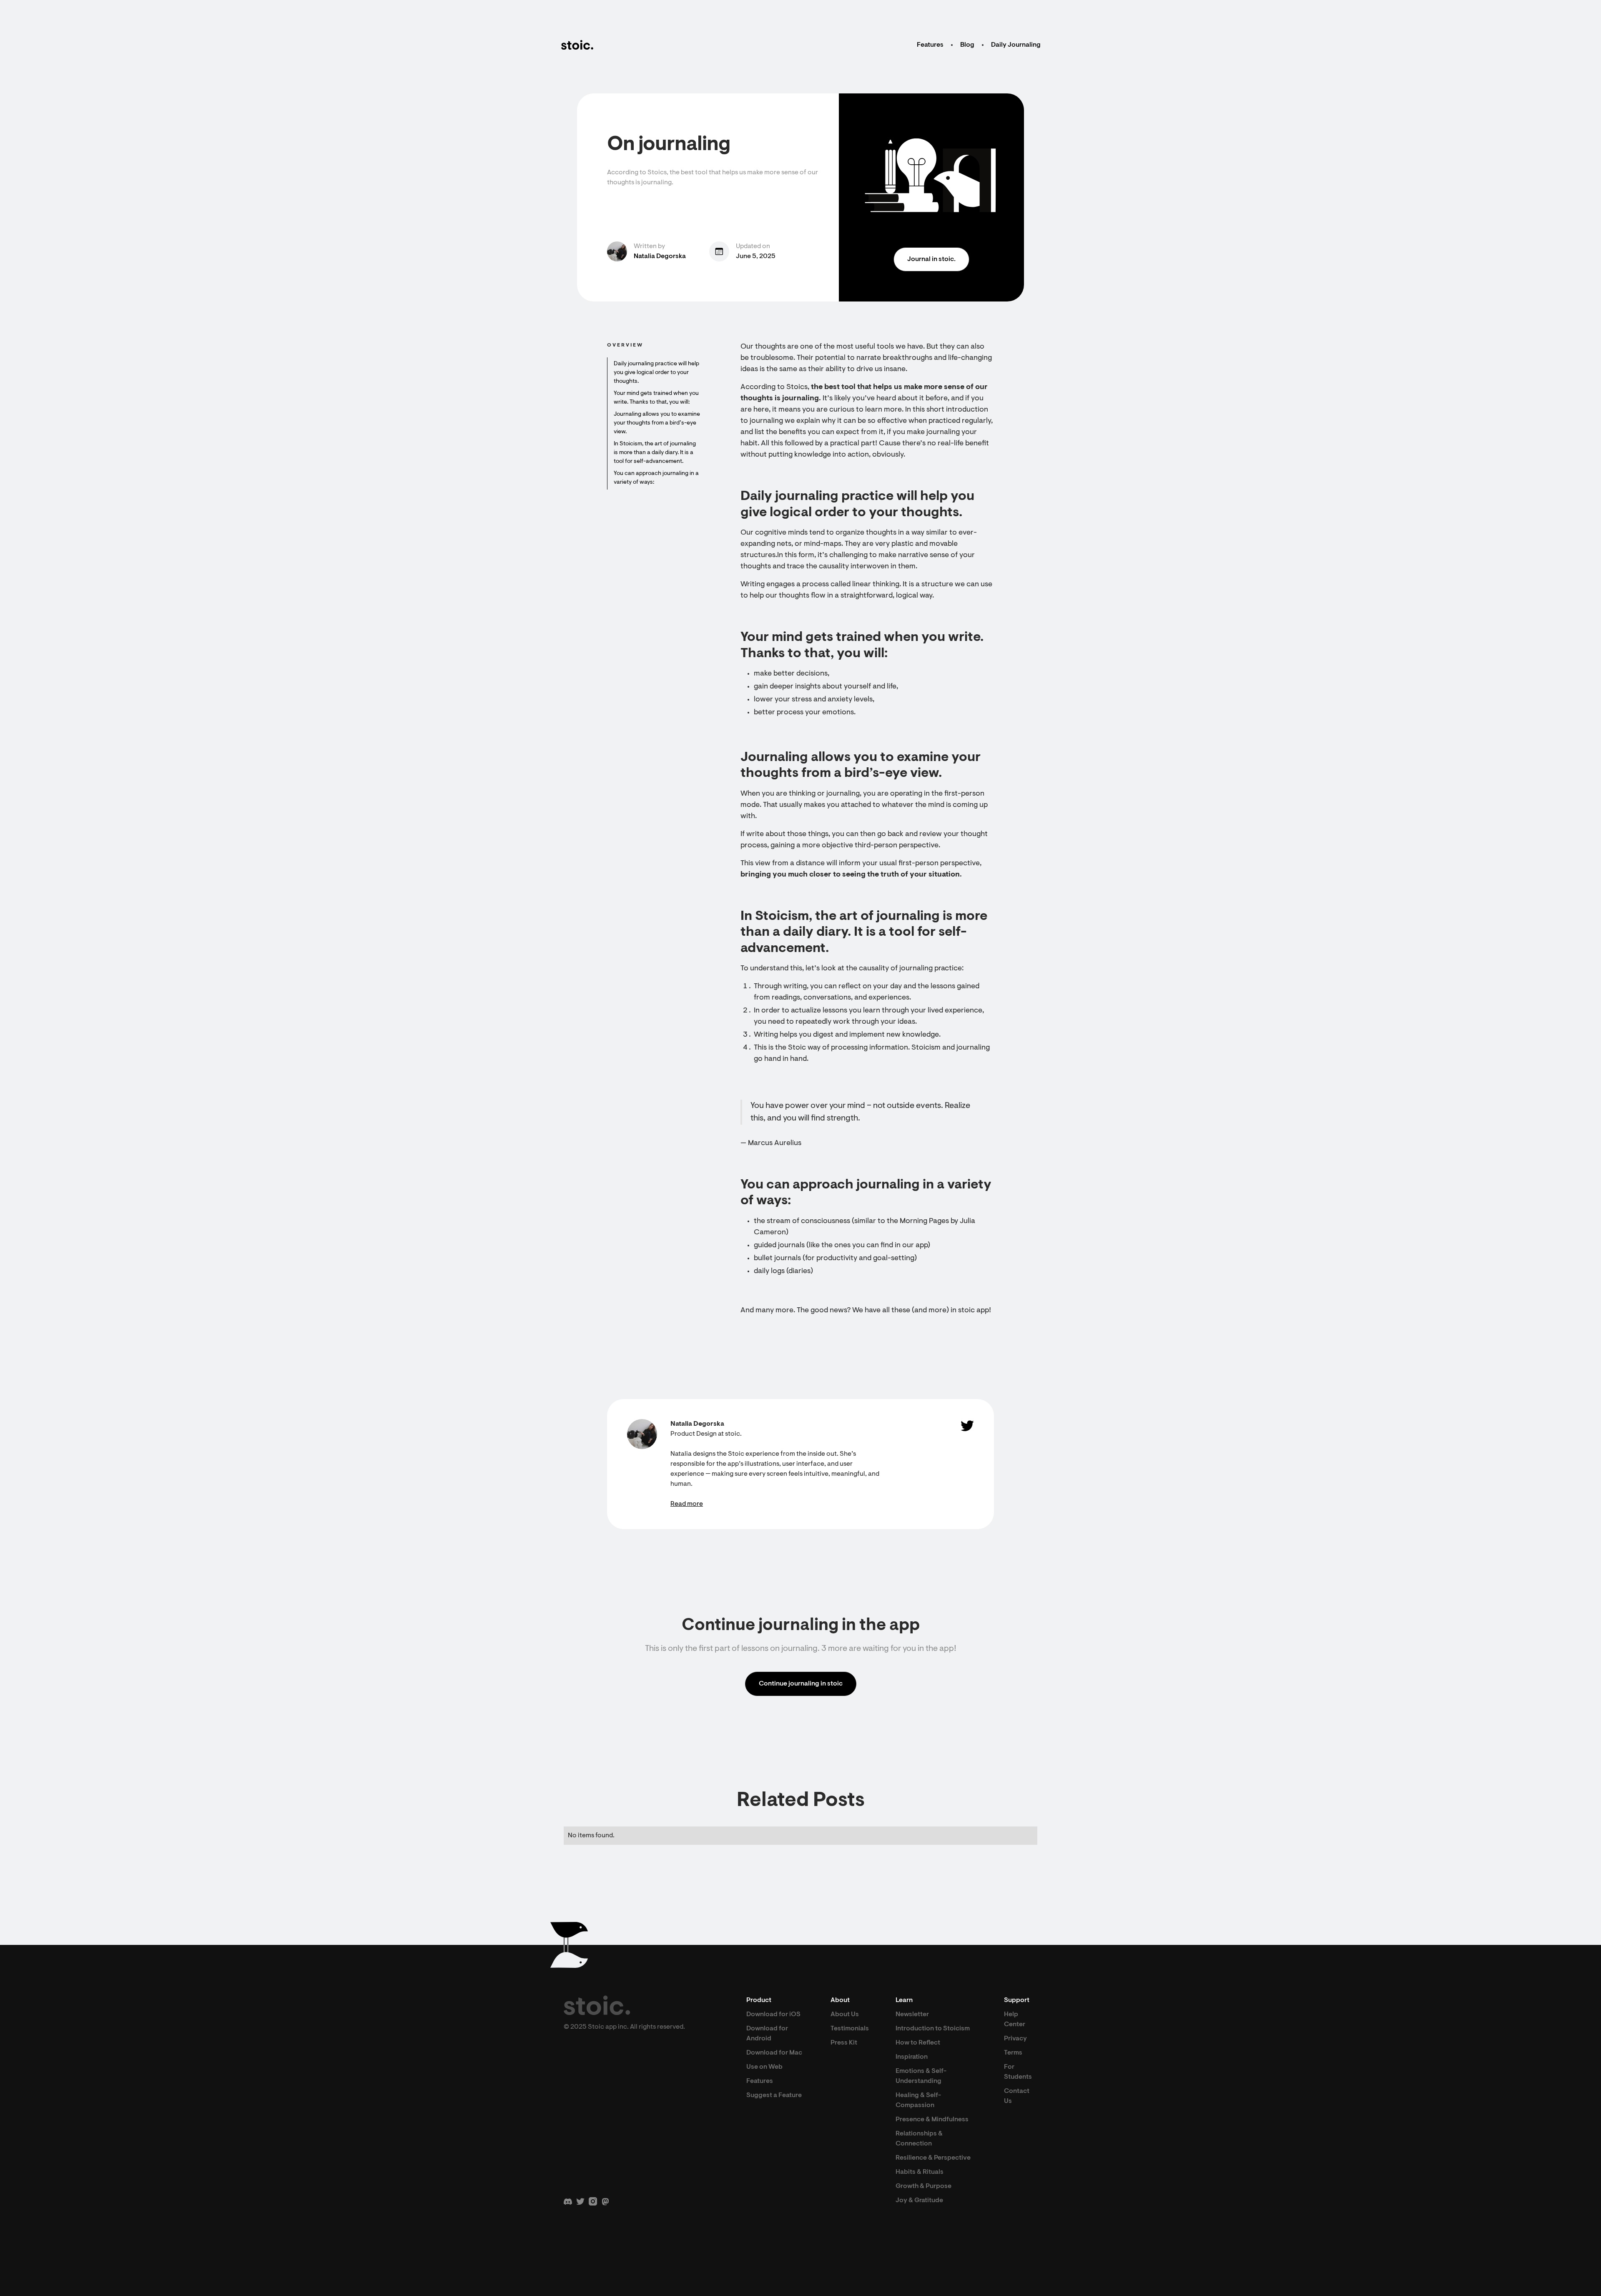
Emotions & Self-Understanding (921, 2076)
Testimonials (850, 2029)
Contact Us (1017, 2096)
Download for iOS (773, 2015)
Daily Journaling (1016, 45)
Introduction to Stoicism (933, 2029)
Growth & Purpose (923, 2186)
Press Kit (844, 2043)
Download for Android (767, 2034)
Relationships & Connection (919, 2139)
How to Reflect (918, 2043)
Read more (687, 1504)
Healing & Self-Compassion (918, 2100)
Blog (967, 45)
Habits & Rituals (920, 2172)
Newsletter (912, 2015)
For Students (1018, 2072)
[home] (577, 45)
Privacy (1015, 2039)
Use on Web (764, 2067)
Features (930, 45)
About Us (845, 2015)
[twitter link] (967, 1426)
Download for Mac (774, 2053)
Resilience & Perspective (933, 2158)
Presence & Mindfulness (932, 2120)
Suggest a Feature (774, 2095)
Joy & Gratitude (919, 2201)
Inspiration (912, 2057)
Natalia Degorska (660, 256)
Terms (1013, 2053)
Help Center (1015, 2020)
